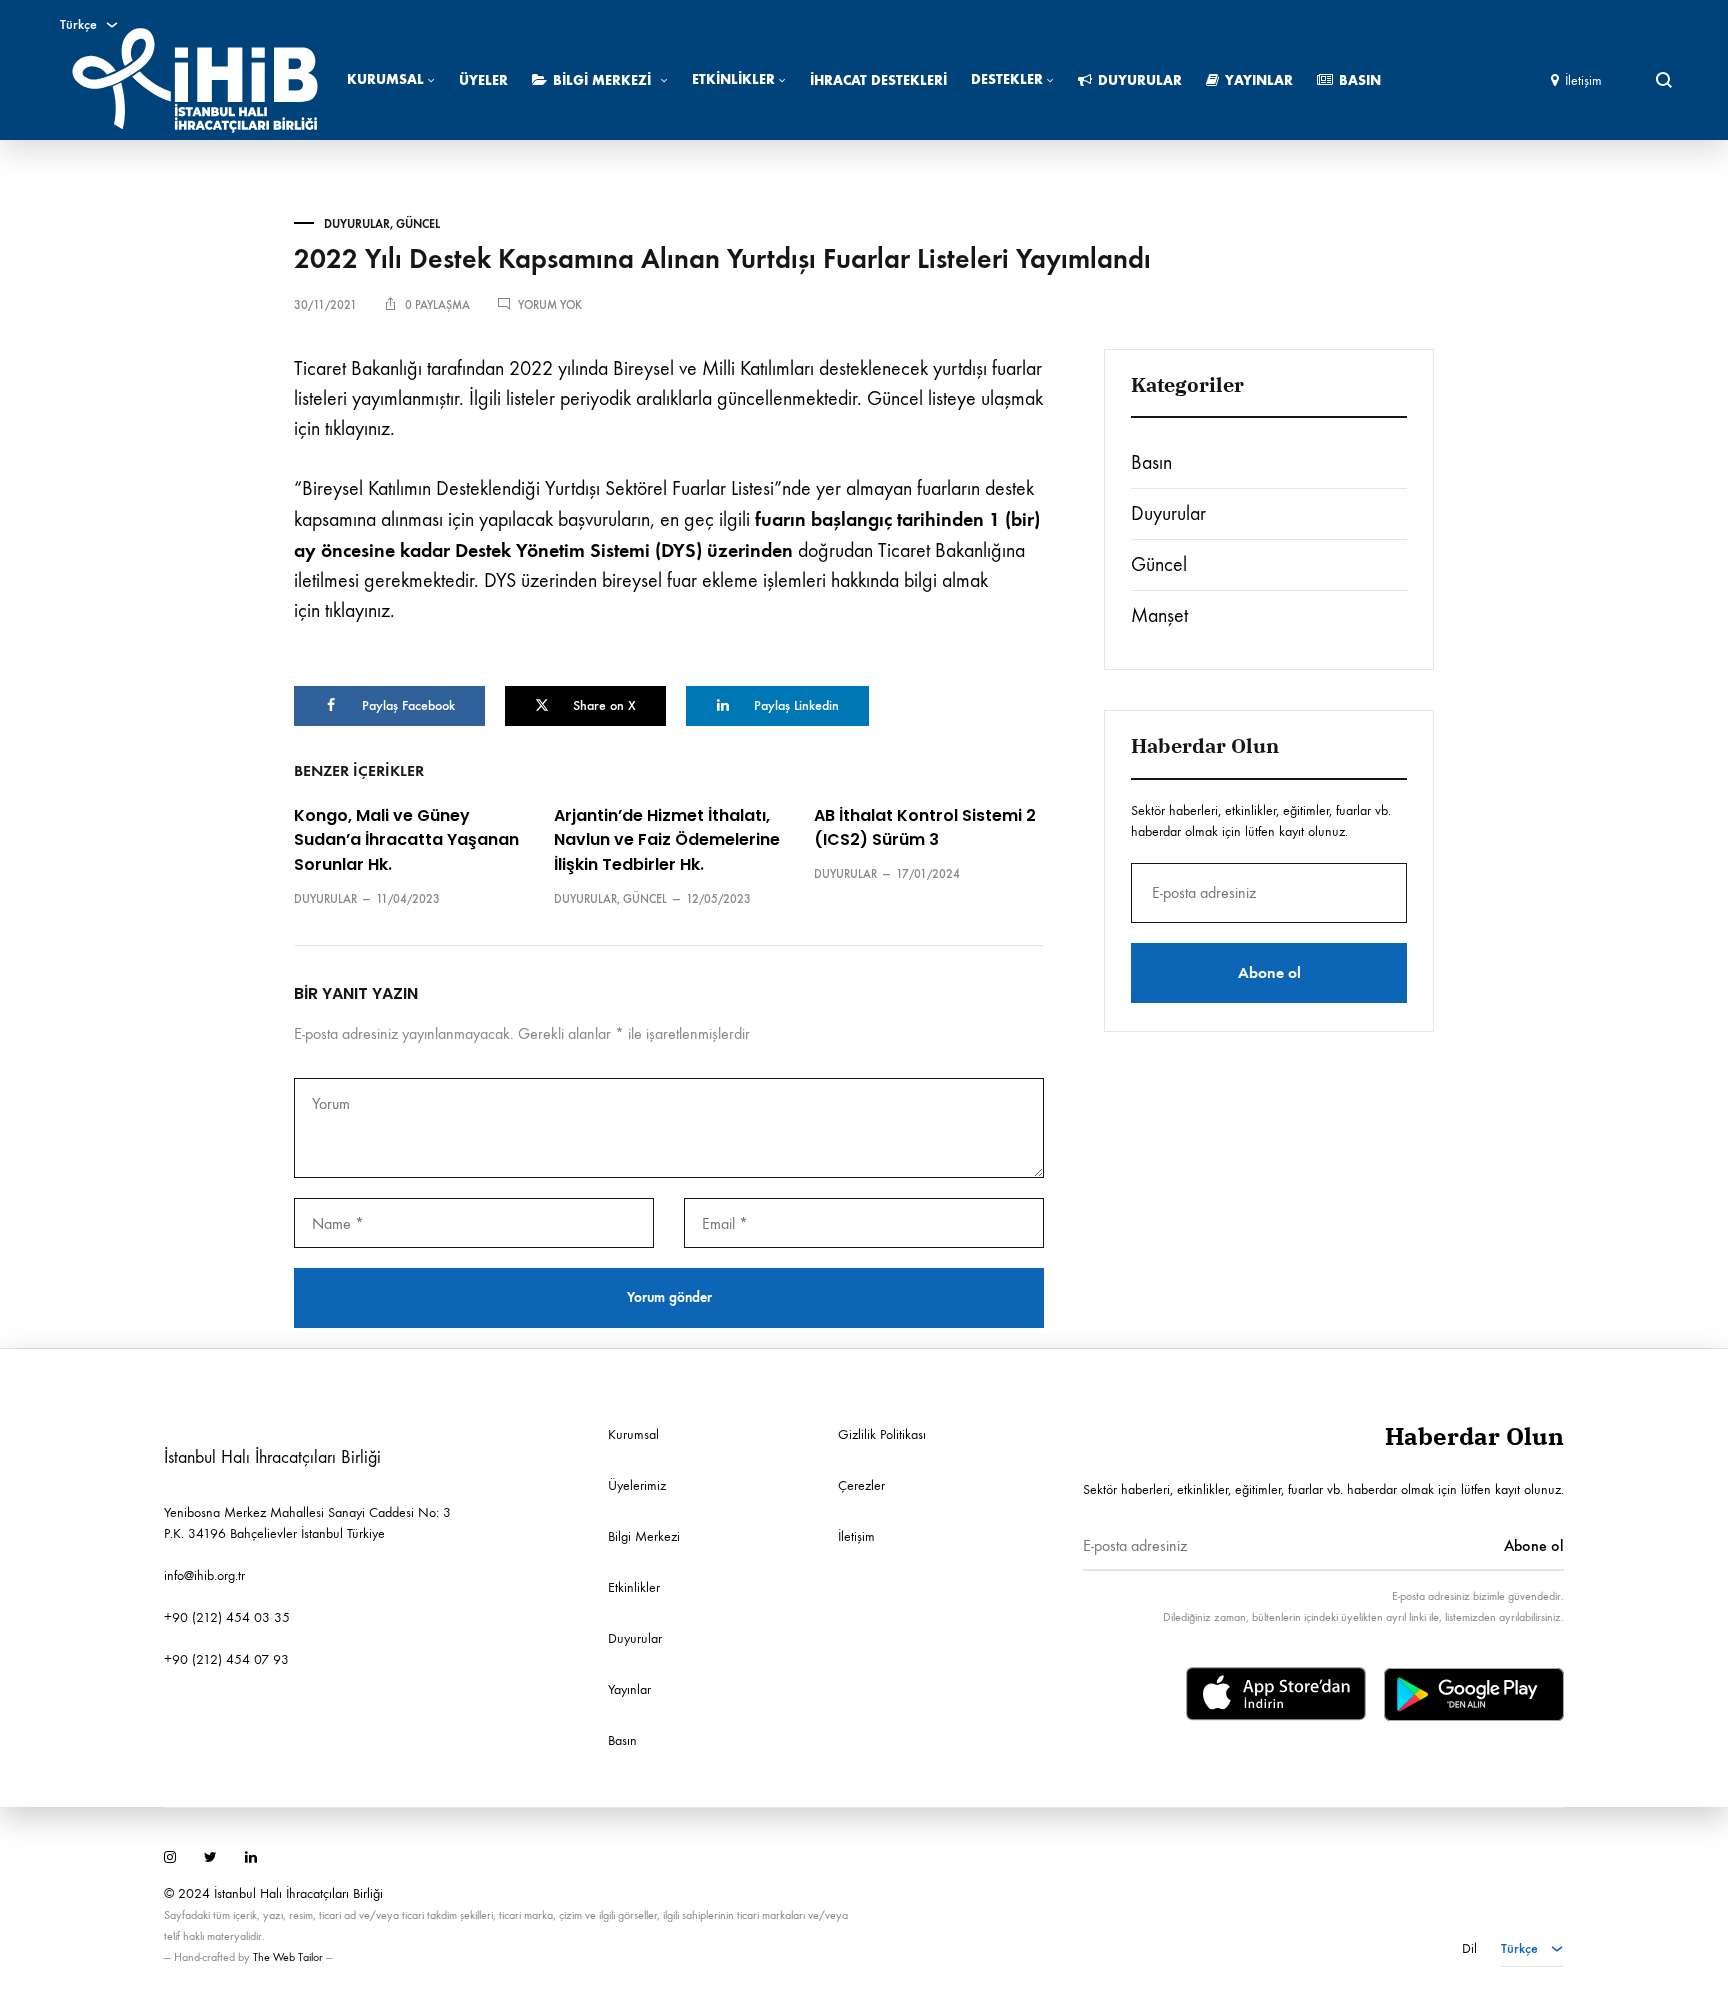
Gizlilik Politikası (882, 1434)
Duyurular (1140, 80)
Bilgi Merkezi (602, 80)
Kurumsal (385, 79)
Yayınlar (1259, 80)
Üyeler (483, 80)
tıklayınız (357, 428)
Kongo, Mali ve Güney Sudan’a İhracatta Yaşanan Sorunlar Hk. (406, 840)
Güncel (418, 224)
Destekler (1007, 79)
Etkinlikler (733, 79)
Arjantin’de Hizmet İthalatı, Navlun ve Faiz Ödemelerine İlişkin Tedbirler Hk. (667, 840)
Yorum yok (550, 305)
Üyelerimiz (637, 1485)
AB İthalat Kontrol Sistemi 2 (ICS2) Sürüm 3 (925, 828)
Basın (1360, 80)
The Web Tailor (288, 1957)
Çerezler (861, 1485)
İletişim (1583, 80)
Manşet (1159, 615)
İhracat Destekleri (878, 80)
